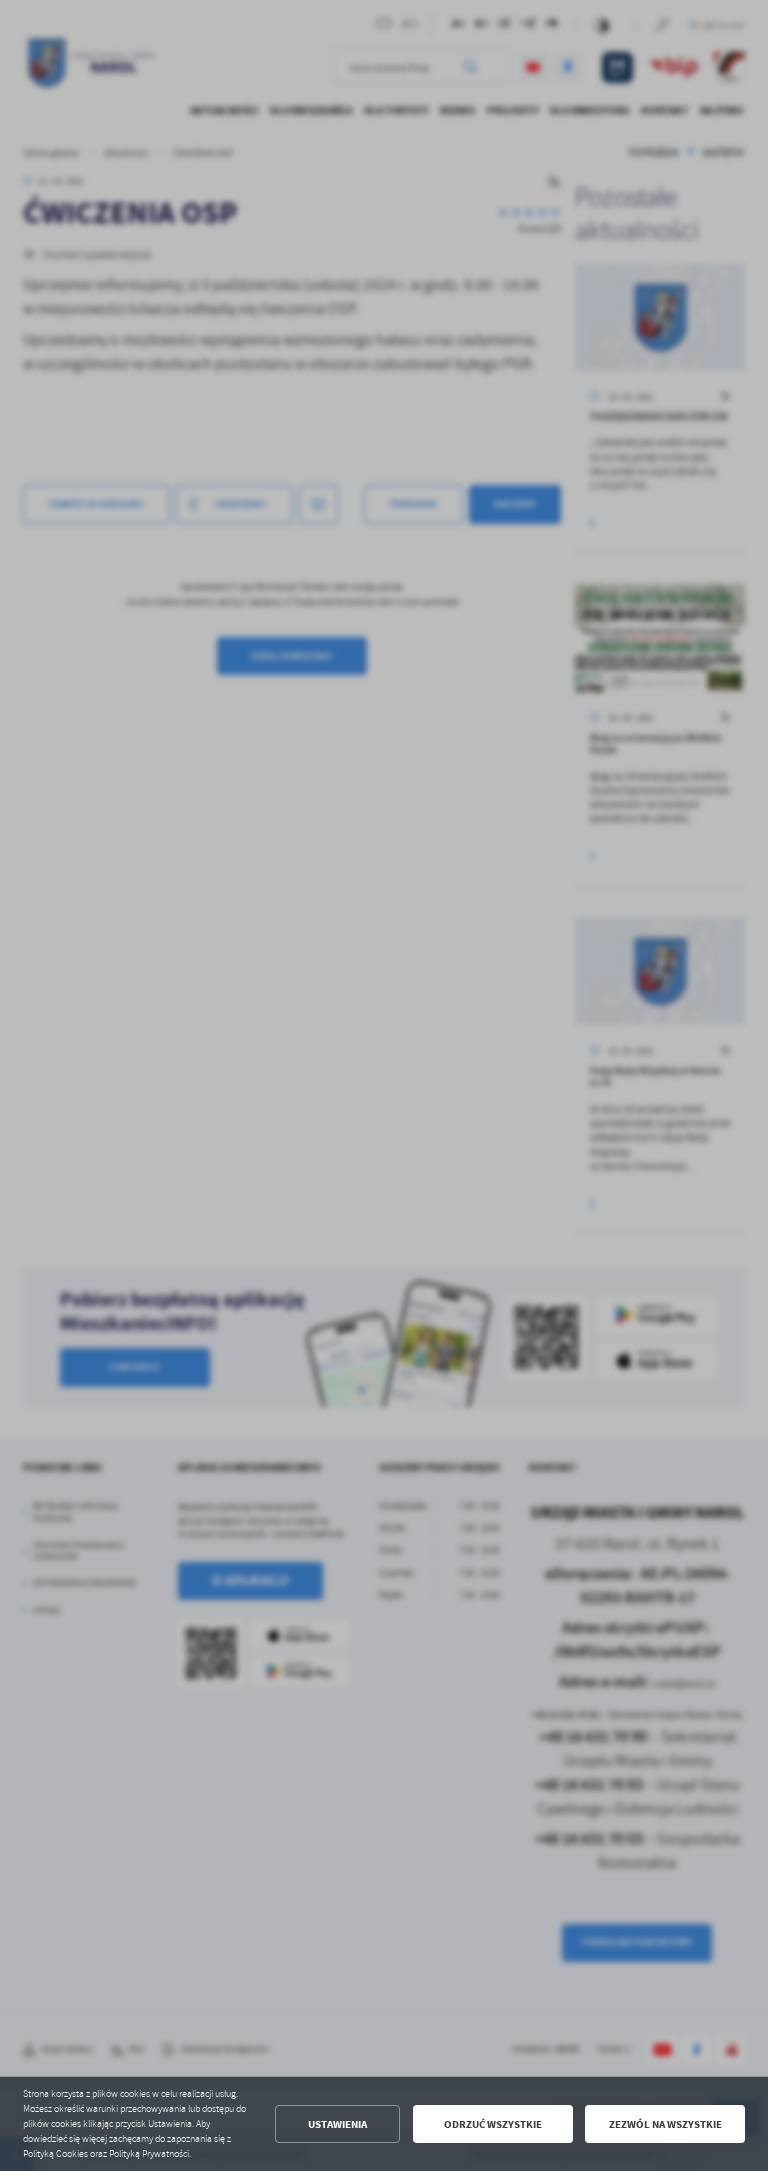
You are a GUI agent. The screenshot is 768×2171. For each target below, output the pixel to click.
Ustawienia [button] (337, 2124)
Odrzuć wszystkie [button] (493, 2124)
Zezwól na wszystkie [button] (665, 2124)
